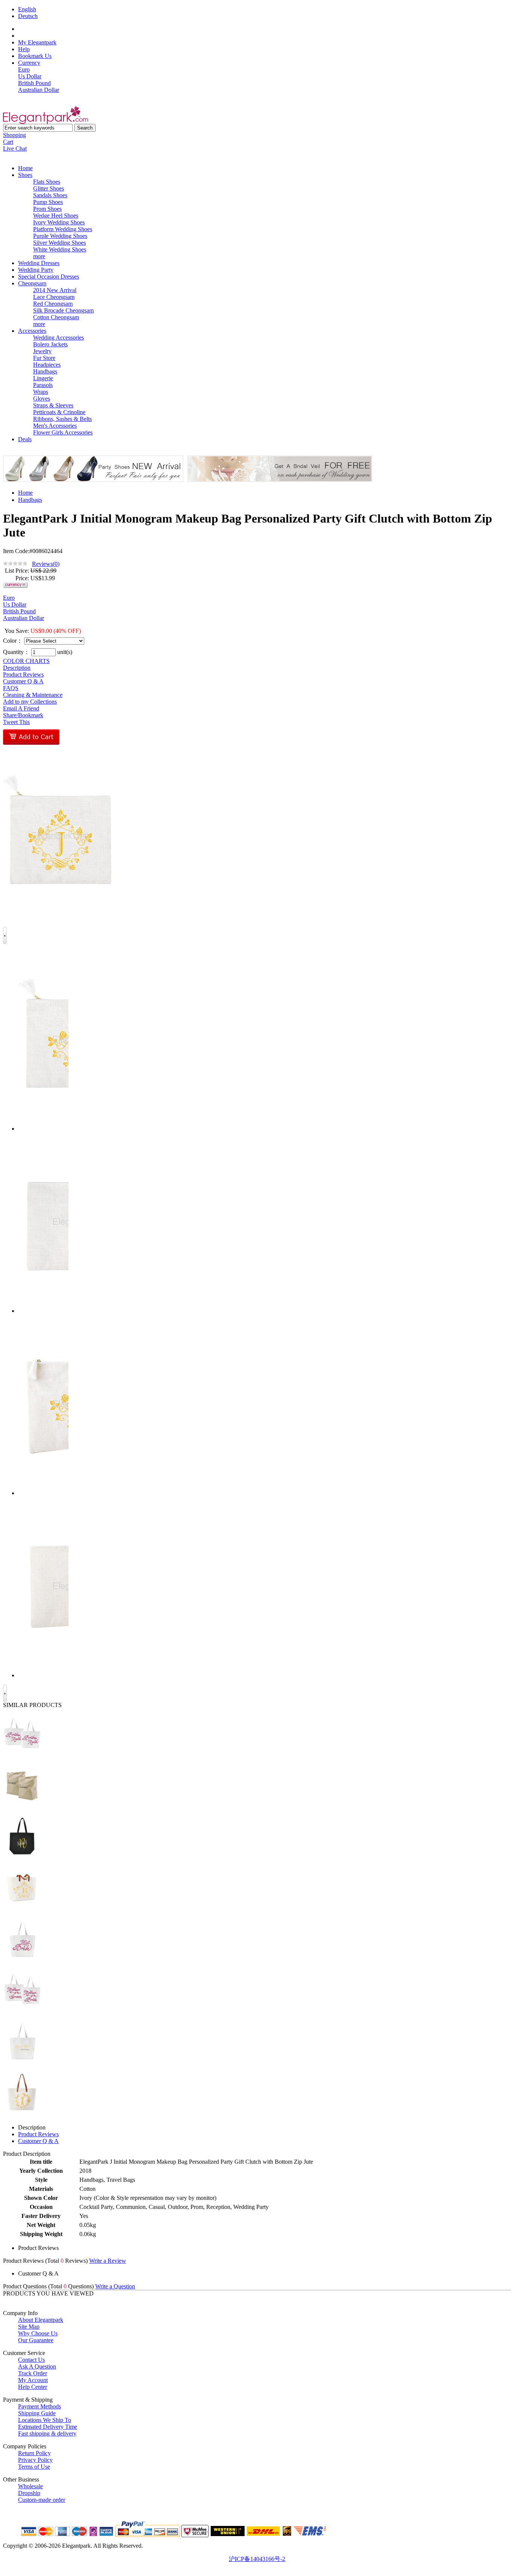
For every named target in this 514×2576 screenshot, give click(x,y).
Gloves (42, 399)
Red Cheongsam (53, 304)
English (27, 9)
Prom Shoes (47, 209)
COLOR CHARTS (26, 661)
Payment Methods (40, 2406)
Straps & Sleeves (53, 405)
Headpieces (47, 365)
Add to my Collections (30, 702)
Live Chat (15, 149)
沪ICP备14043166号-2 (257, 2559)
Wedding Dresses (39, 263)
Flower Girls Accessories (63, 432)
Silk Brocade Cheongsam (63, 310)
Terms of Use (34, 2467)
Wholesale (30, 2486)
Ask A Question (37, 2366)
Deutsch (28, 16)
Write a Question (115, 2286)
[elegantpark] (46, 122)
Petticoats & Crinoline (59, 412)
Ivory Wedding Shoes (59, 222)
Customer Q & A (23, 681)
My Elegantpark (37, 42)
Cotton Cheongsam (56, 317)
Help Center (33, 2387)
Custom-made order (42, 2500)
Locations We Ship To (45, 2420)
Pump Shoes (48, 202)
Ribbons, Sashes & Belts (62, 419)
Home (25, 168)
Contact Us (31, 2360)
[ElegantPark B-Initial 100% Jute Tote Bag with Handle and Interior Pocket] (22, 1911)
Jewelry (42, 351)
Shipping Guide (37, 2413)
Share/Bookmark (23, 715)
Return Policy (34, 2453)
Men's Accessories (55, 426)
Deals (25, 439)
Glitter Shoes (49, 188)
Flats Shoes (47, 182)
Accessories (32, 331)
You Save (16, 631)
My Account (33, 2380)
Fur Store (44, 358)
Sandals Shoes (50, 195)
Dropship (29, 2493)
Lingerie (43, 378)
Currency (29, 63)
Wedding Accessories (59, 338)
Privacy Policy (35, 2460)
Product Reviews (23, 674)
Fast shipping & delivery (47, 2433)
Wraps (41, 392)
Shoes (25, 175)
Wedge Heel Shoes (56, 216)
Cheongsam (32, 283)
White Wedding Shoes (60, 249)
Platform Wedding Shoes (63, 229)
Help (24, 49)
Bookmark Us (35, 56)
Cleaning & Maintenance (33, 695)
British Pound (34, 83)
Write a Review (108, 2261)
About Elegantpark (41, 2320)
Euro (24, 69)
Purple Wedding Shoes (60, 236)
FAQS (11, 688)
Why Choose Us (38, 2333)
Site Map (29, 2327)
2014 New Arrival (55, 290)
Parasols (43, 385)
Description (17, 668)
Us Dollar (30, 76)
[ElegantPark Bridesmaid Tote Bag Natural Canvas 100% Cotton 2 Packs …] (22, 1809)
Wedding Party (36, 270)
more (39, 256)
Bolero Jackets (50, 344)
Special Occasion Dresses (49, 277)
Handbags (45, 371)
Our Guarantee (36, 2340)
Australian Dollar (39, 90)
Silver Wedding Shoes (59, 243)
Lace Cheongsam (54, 297)
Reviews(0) (46, 564)
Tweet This (16, 722)
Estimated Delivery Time (48, 2427)
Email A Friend (21, 708)
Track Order (33, 2373)
